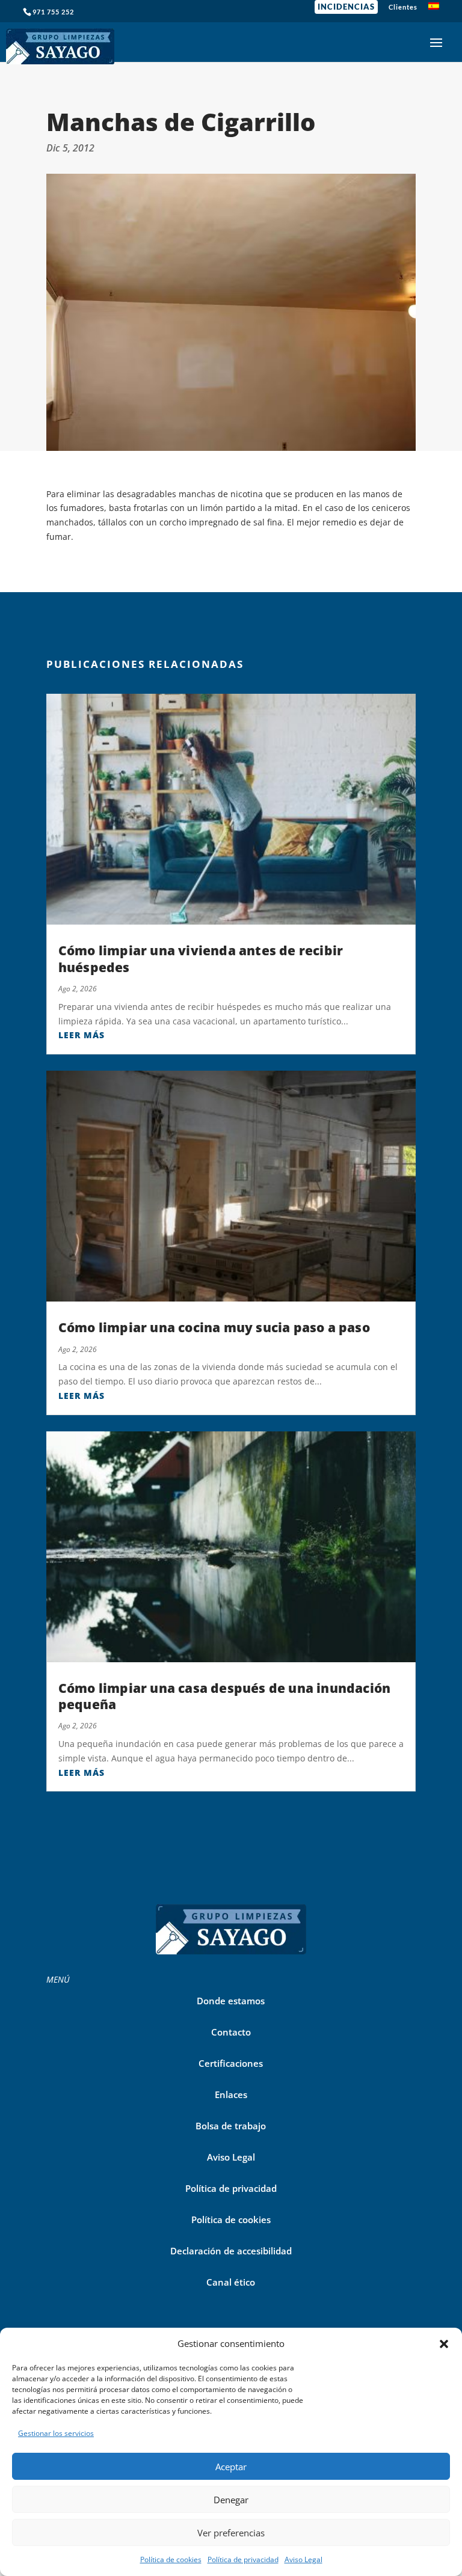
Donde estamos (231, 2001)
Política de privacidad (243, 2559)
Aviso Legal (303, 2559)
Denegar (231, 2500)
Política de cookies (171, 2559)
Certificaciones (231, 2063)
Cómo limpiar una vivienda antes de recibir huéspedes (201, 959)
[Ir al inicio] (60, 42)
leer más (82, 1035)
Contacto (231, 2032)
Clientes (403, 7)
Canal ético (231, 2282)
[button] (444, 2344)
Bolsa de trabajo (231, 2126)
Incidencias (346, 7)
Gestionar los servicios (56, 2433)
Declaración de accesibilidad (231, 2251)
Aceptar (231, 2467)
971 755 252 (53, 12)
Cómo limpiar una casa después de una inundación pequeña (224, 1696)
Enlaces (231, 2094)
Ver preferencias (231, 2533)
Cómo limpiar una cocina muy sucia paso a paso (214, 1327)
